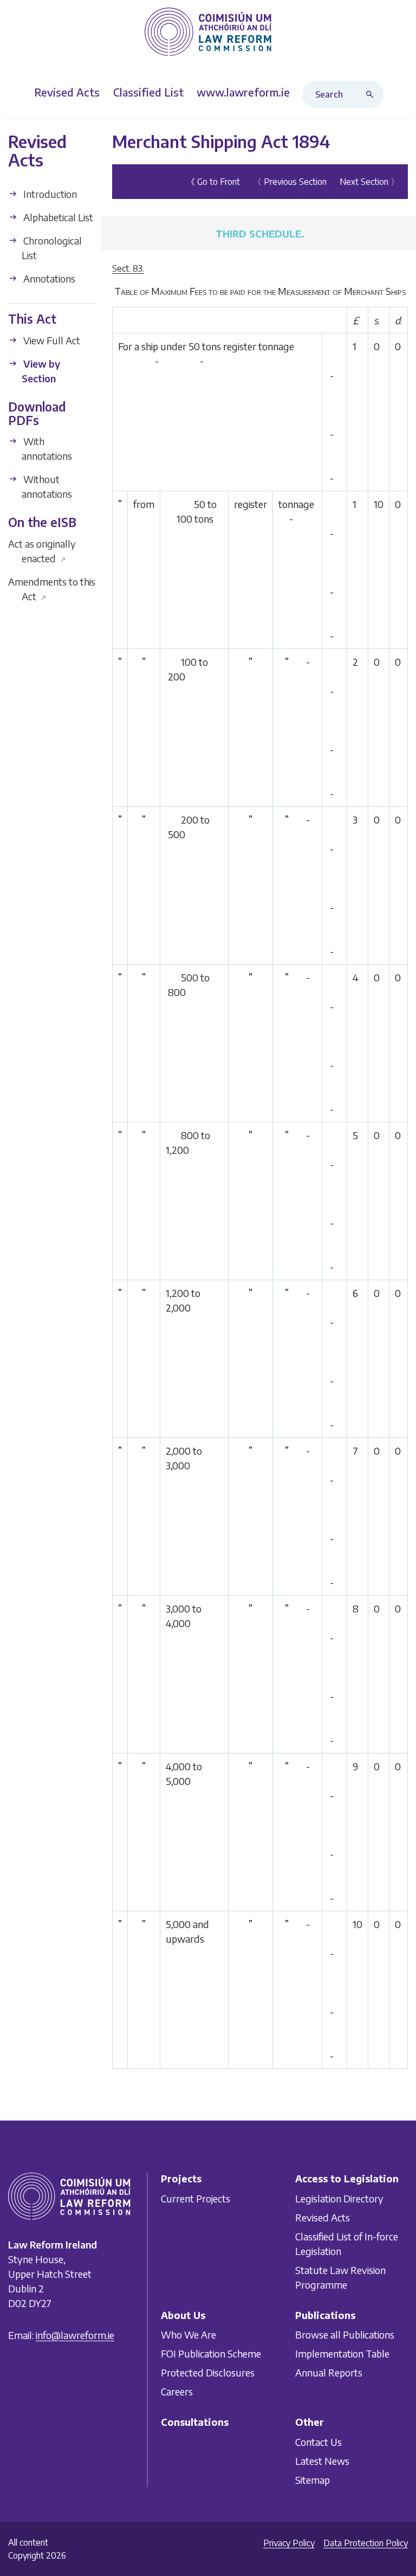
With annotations (47, 448)
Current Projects (196, 2198)
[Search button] (372, 94)
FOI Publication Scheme (211, 2354)
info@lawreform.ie (75, 2335)
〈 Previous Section (290, 181)
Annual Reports (329, 2373)
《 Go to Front (213, 181)
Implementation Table (342, 2354)
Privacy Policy (289, 2543)
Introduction (49, 194)
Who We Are (188, 2335)
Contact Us (318, 2442)
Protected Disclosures (208, 2373)
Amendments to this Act (52, 588)
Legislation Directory (339, 2198)
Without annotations (47, 486)
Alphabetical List (57, 217)
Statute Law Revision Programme (340, 2277)
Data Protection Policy (366, 2543)
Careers (177, 2392)
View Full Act (51, 340)
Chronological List (51, 248)
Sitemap (313, 2480)
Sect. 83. (128, 268)
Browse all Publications (345, 2335)
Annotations (48, 278)
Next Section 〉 (369, 181)
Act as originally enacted (42, 550)
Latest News (322, 2461)
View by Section (41, 371)
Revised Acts (323, 2217)
